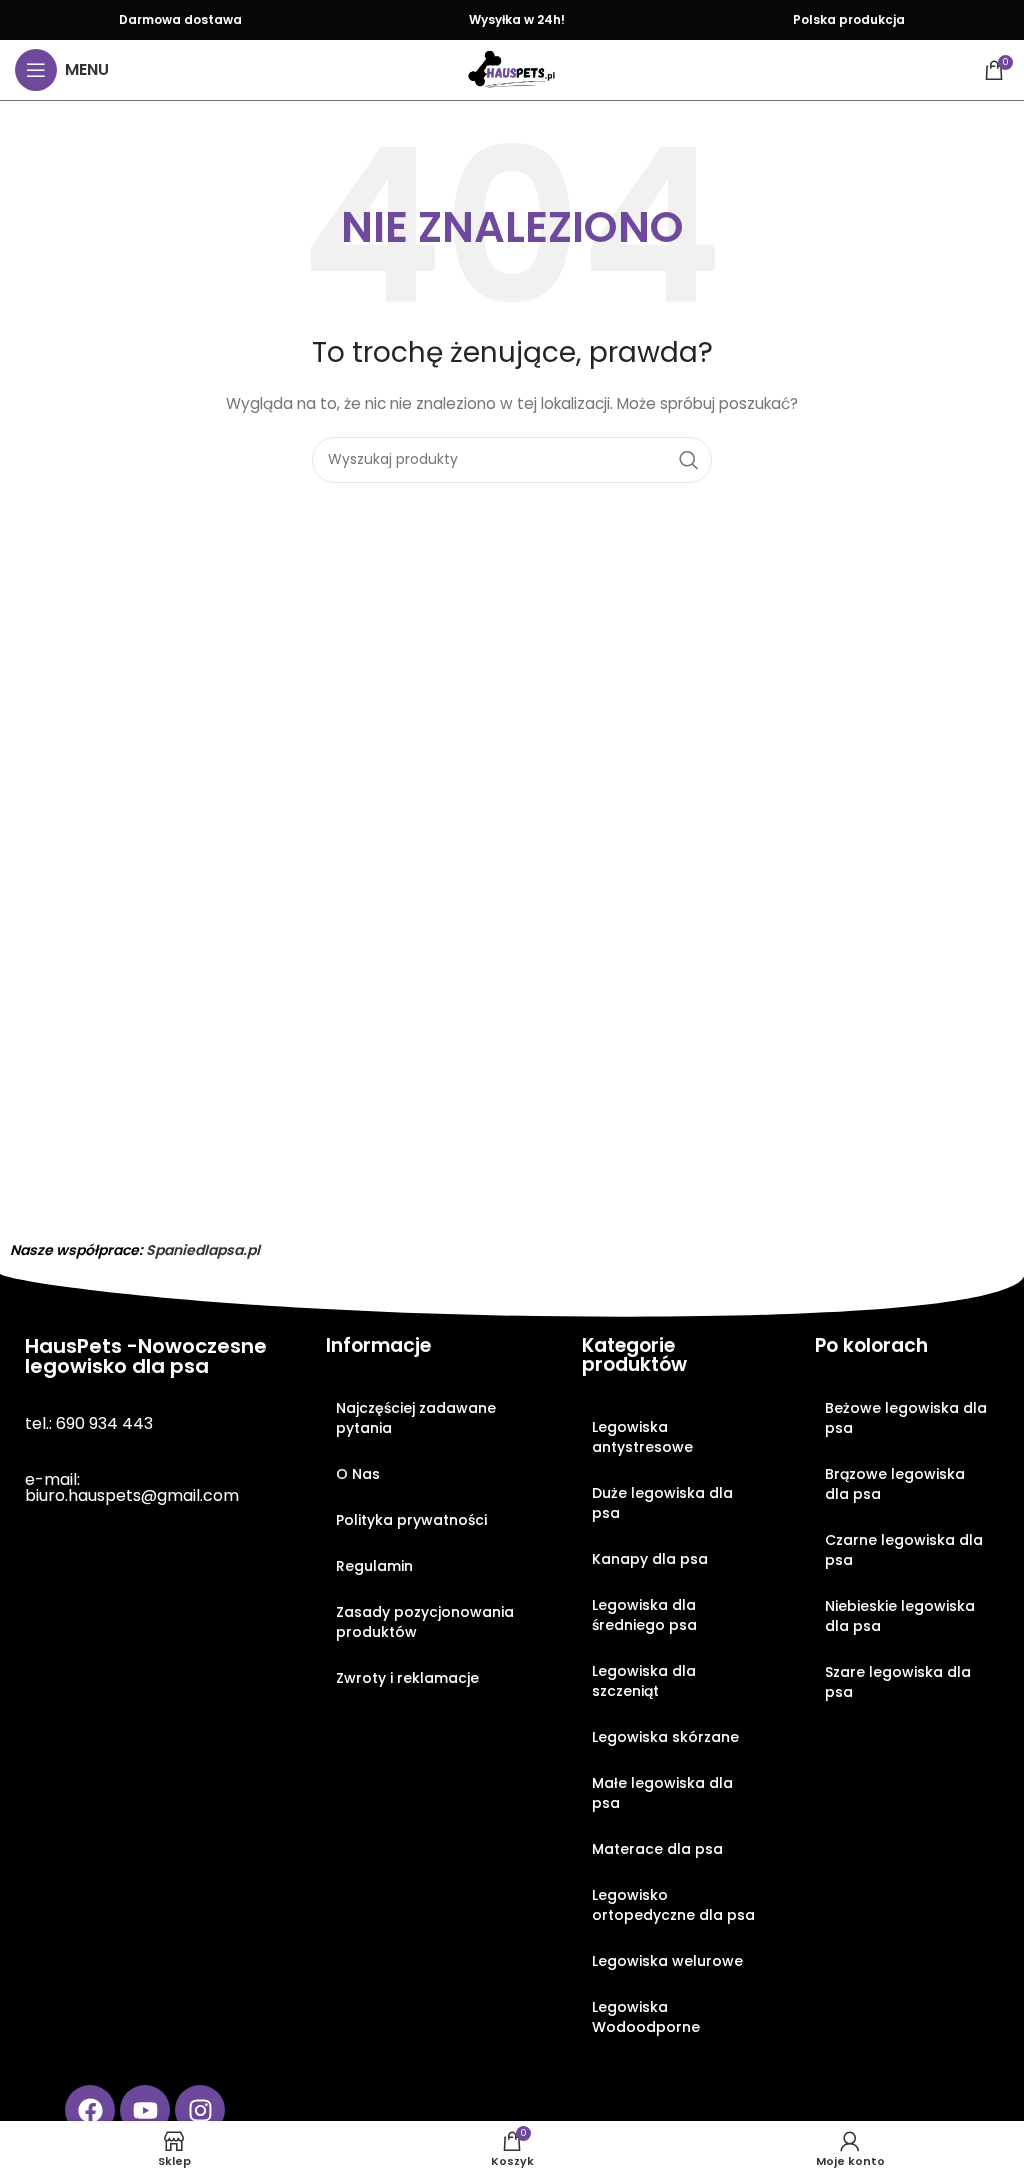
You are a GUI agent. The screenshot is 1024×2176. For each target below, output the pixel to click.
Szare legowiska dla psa (898, 1682)
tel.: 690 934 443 (89, 1423)
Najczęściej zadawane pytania (416, 1418)
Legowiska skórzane (665, 1737)
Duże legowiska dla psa (662, 1503)
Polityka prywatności (411, 1520)
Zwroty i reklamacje (407, 1678)
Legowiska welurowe (667, 1961)
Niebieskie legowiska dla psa (900, 1616)
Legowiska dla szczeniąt (644, 1681)
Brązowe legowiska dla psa (895, 1484)
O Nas (358, 1474)
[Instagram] (200, 2110)
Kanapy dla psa (650, 1559)
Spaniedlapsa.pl (203, 1250)
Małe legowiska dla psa (662, 1793)
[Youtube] (145, 2110)
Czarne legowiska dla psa (904, 1550)
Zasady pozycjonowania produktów (425, 1622)
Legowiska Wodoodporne (646, 2017)
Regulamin (374, 1566)
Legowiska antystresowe (642, 1437)
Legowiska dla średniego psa (644, 1615)
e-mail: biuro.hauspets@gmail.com (132, 1487)
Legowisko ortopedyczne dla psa (673, 1905)
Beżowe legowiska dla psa (906, 1418)
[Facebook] (90, 2110)
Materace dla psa (657, 1849)
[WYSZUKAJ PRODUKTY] (689, 460)
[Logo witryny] (511, 69)
